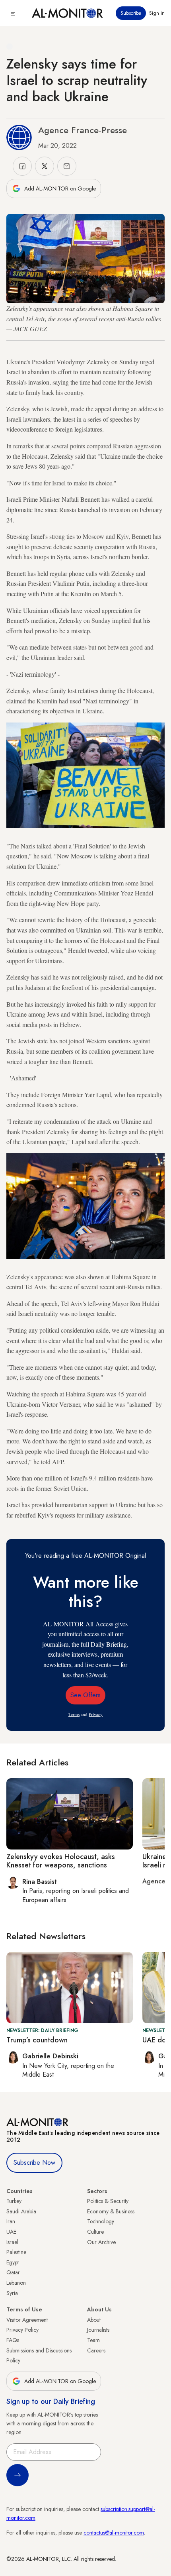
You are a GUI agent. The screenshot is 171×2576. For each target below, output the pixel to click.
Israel (12, 2242)
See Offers (85, 1695)
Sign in (157, 13)
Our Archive (101, 2242)
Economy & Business (111, 2211)
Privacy (96, 1714)
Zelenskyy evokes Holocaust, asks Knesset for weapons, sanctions (61, 1861)
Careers (96, 2350)
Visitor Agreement (27, 2320)
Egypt (13, 2262)
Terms (74, 1714)
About (94, 2320)
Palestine (16, 2252)
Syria (12, 2293)
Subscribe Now (34, 2163)
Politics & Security (108, 2201)
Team (93, 2340)
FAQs (13, 2340)
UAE (11, 2232)
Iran (11, 2221)
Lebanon (16, 2283)
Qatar (13, 2272)
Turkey (14, 2201)
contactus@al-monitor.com (114, 2533)
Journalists (98, 2330)
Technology (101, 2221)
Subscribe (131, 13)
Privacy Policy (22, 2330)
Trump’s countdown (37, 2040)
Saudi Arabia (21, 2211)
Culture (95, 2232)
